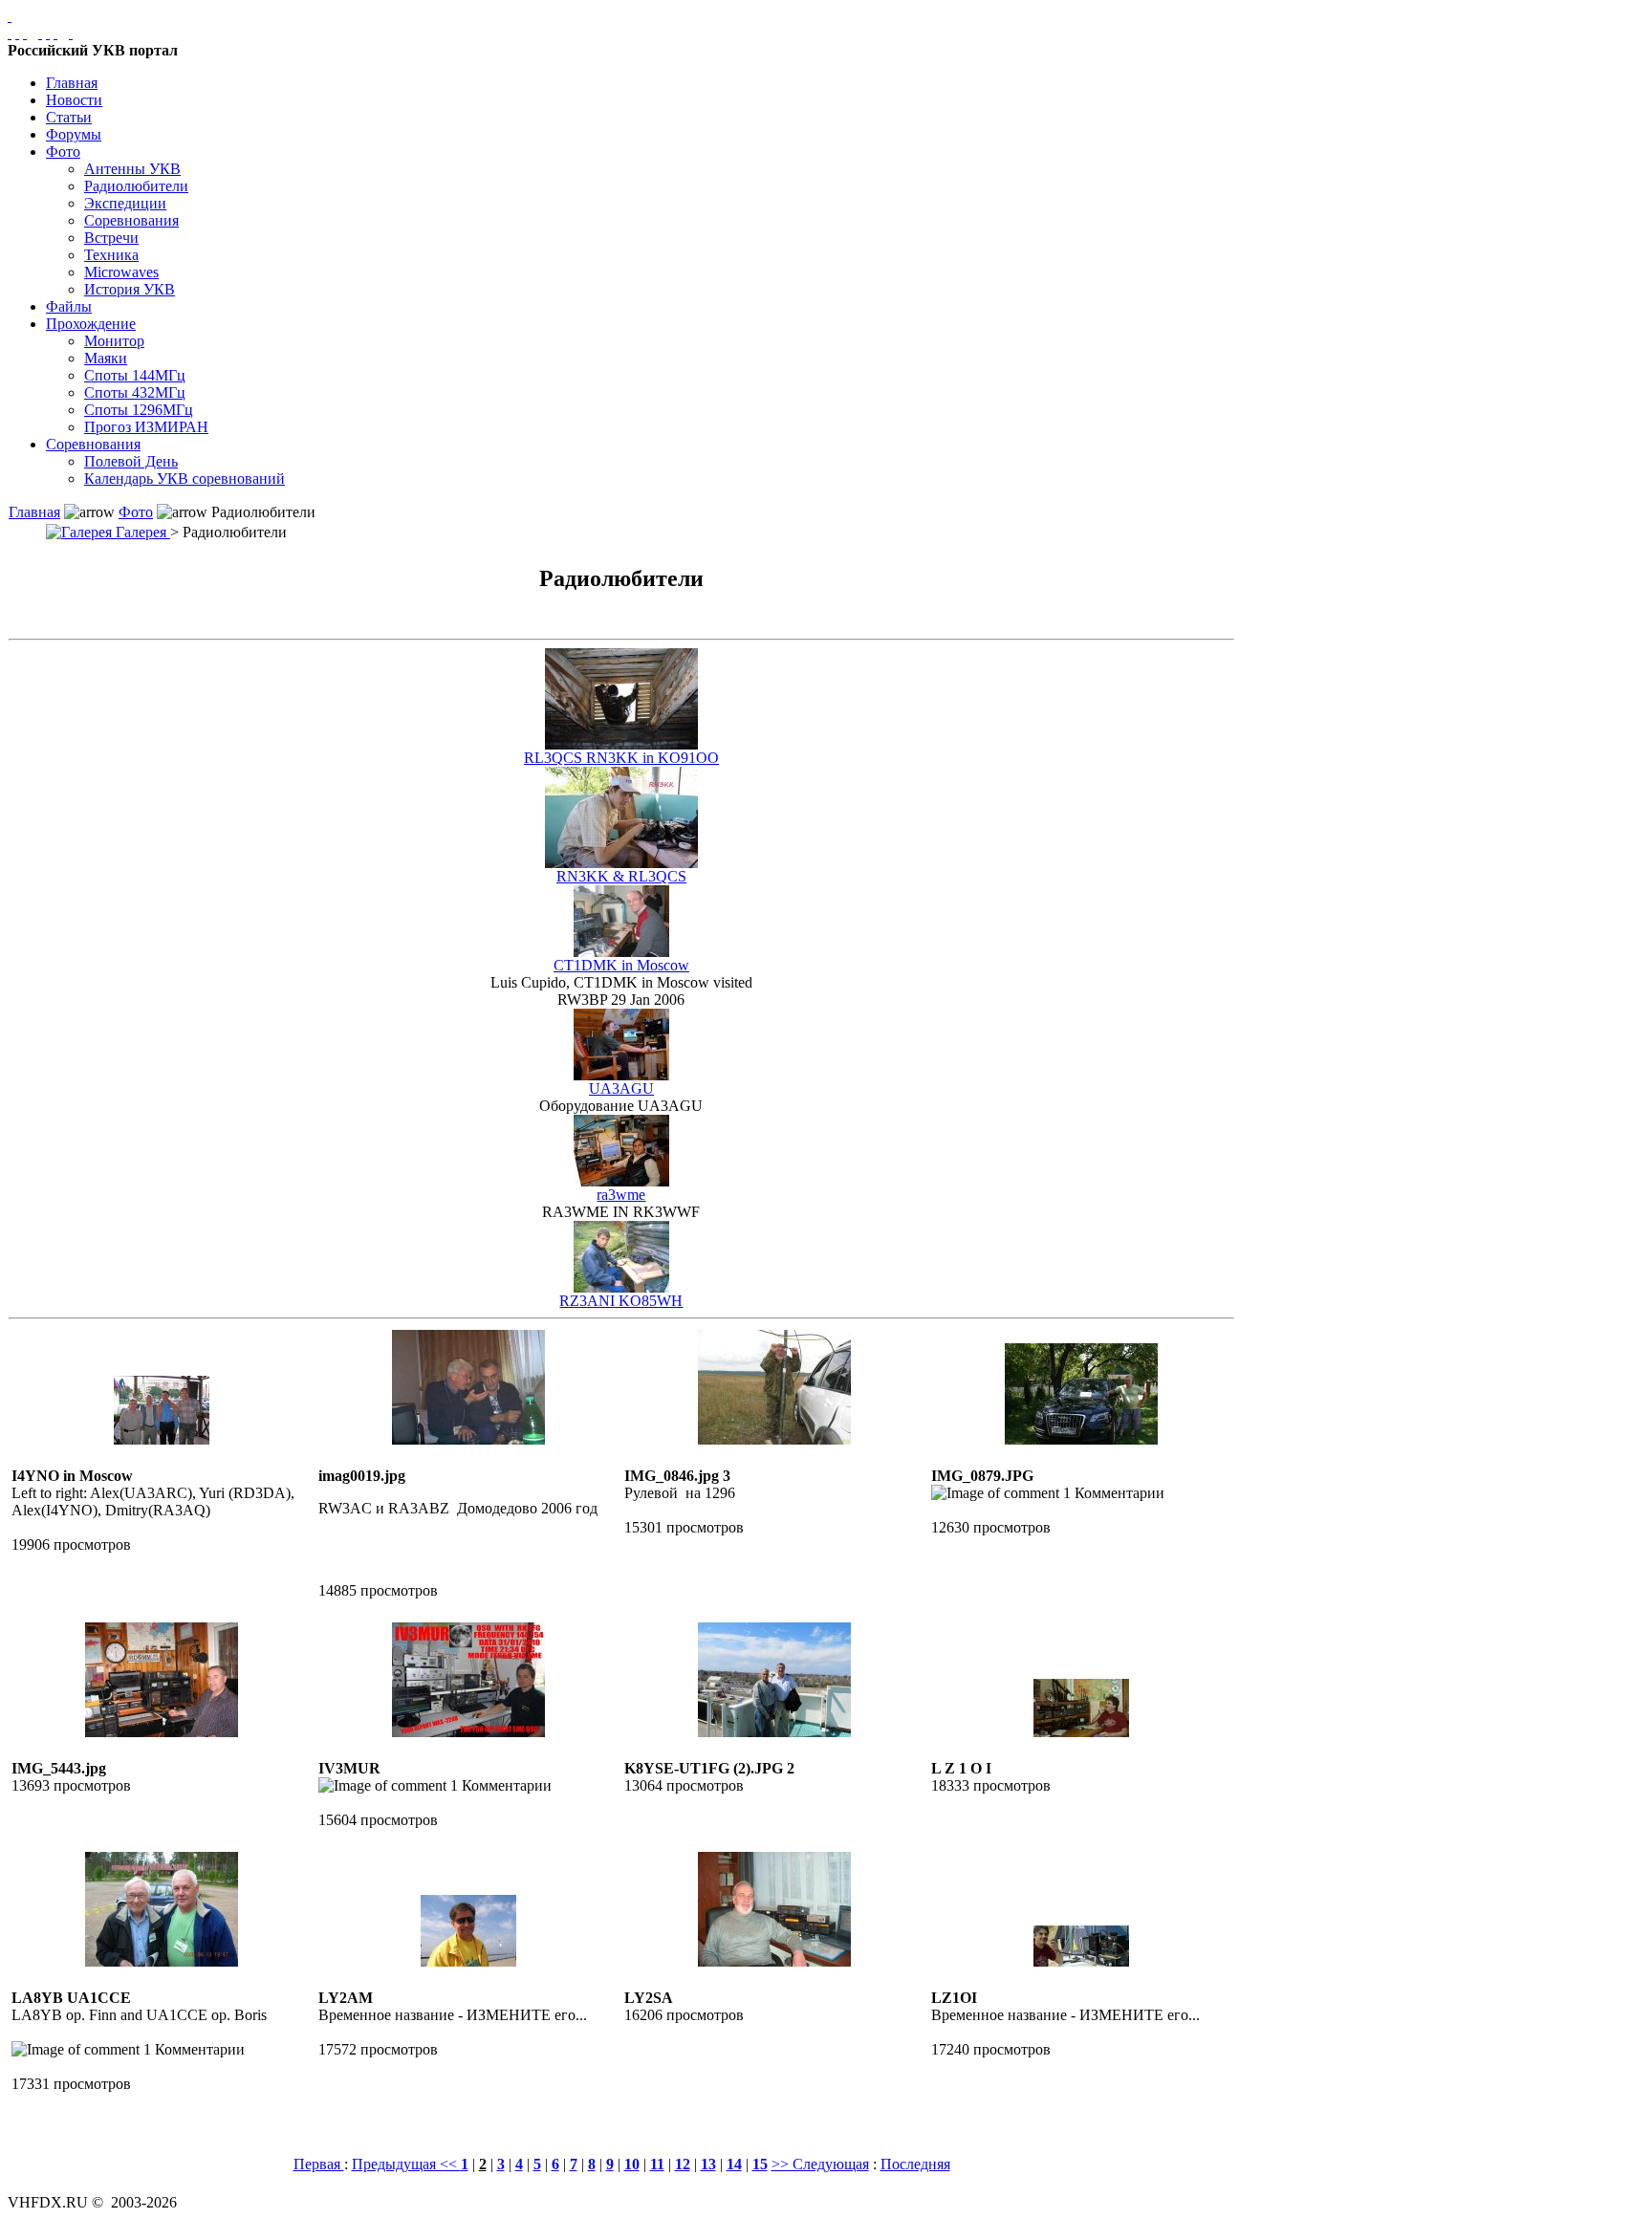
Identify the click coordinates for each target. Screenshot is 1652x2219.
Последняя (915, 2164)
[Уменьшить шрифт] (55, 33)
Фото (63, 152)
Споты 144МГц (135, 375)
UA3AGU (621, 1088)
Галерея (141, 532)
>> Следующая (820, 2164)
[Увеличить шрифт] (40, 33)
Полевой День (131, 461)
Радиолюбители (136, 186)
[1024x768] (17, 33)
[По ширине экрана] (10, 33)
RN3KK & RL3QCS (621, 876)
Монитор (114, 341)
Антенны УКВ (132, 169)
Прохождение (91, 324)
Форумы (74, 134)
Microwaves (121, 272)
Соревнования (131, 220)
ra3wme (621, 1195)
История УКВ (130, 289)
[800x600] (25, 33)
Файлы (69, 306)
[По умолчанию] (48, 33)
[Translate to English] (71, 33)
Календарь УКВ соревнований (185, 479)
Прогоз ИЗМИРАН (146, 427)
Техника (111, 255)
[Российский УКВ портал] (10, 16)
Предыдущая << (406, 2164)
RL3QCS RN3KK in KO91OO (621, 758)
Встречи (111, 238)
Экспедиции (125, 203)
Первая (319, 2164)
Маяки (106, 358)
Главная (72, 83)
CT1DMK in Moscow (621, 965)
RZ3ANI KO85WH (621, 1301)
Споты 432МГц (135, 392)
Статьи (69, 117)
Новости (74, 100)
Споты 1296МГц (139, 410)
